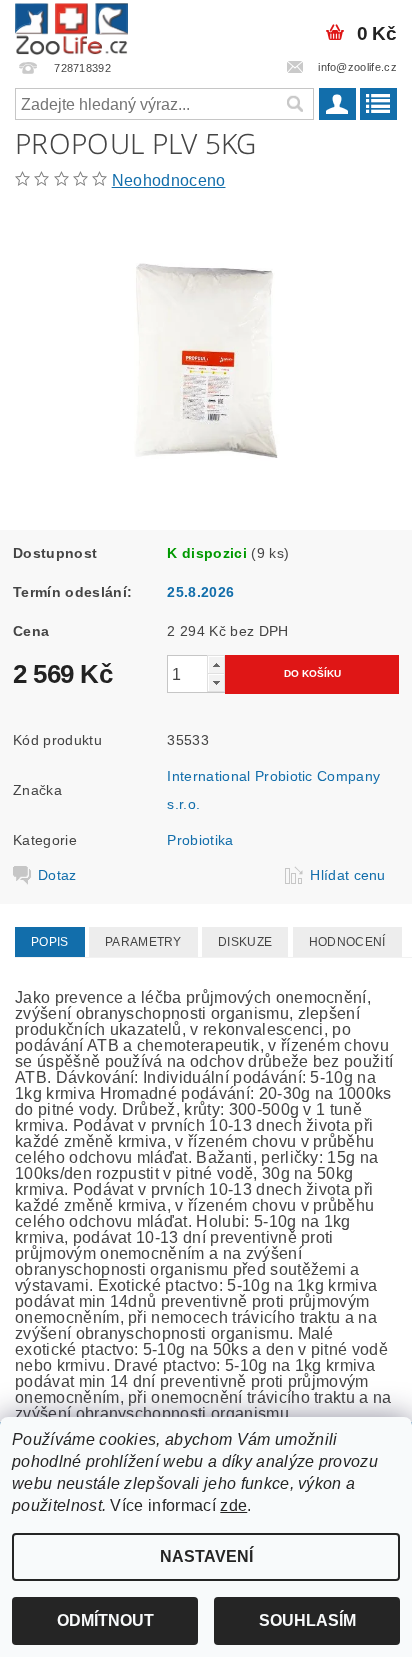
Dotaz (57, 875)
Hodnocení (347, 942)
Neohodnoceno (169, 180)
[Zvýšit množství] (216, 664)
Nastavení (206, 1556)
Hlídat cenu (348, 875)
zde (233, 1505)
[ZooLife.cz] (71, 26)
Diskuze (245, 942)
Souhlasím (307, 1620)
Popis (50, 942)
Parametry (143, 942)
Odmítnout (105, 1620)
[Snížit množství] (216, 682)
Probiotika (200, 840)
